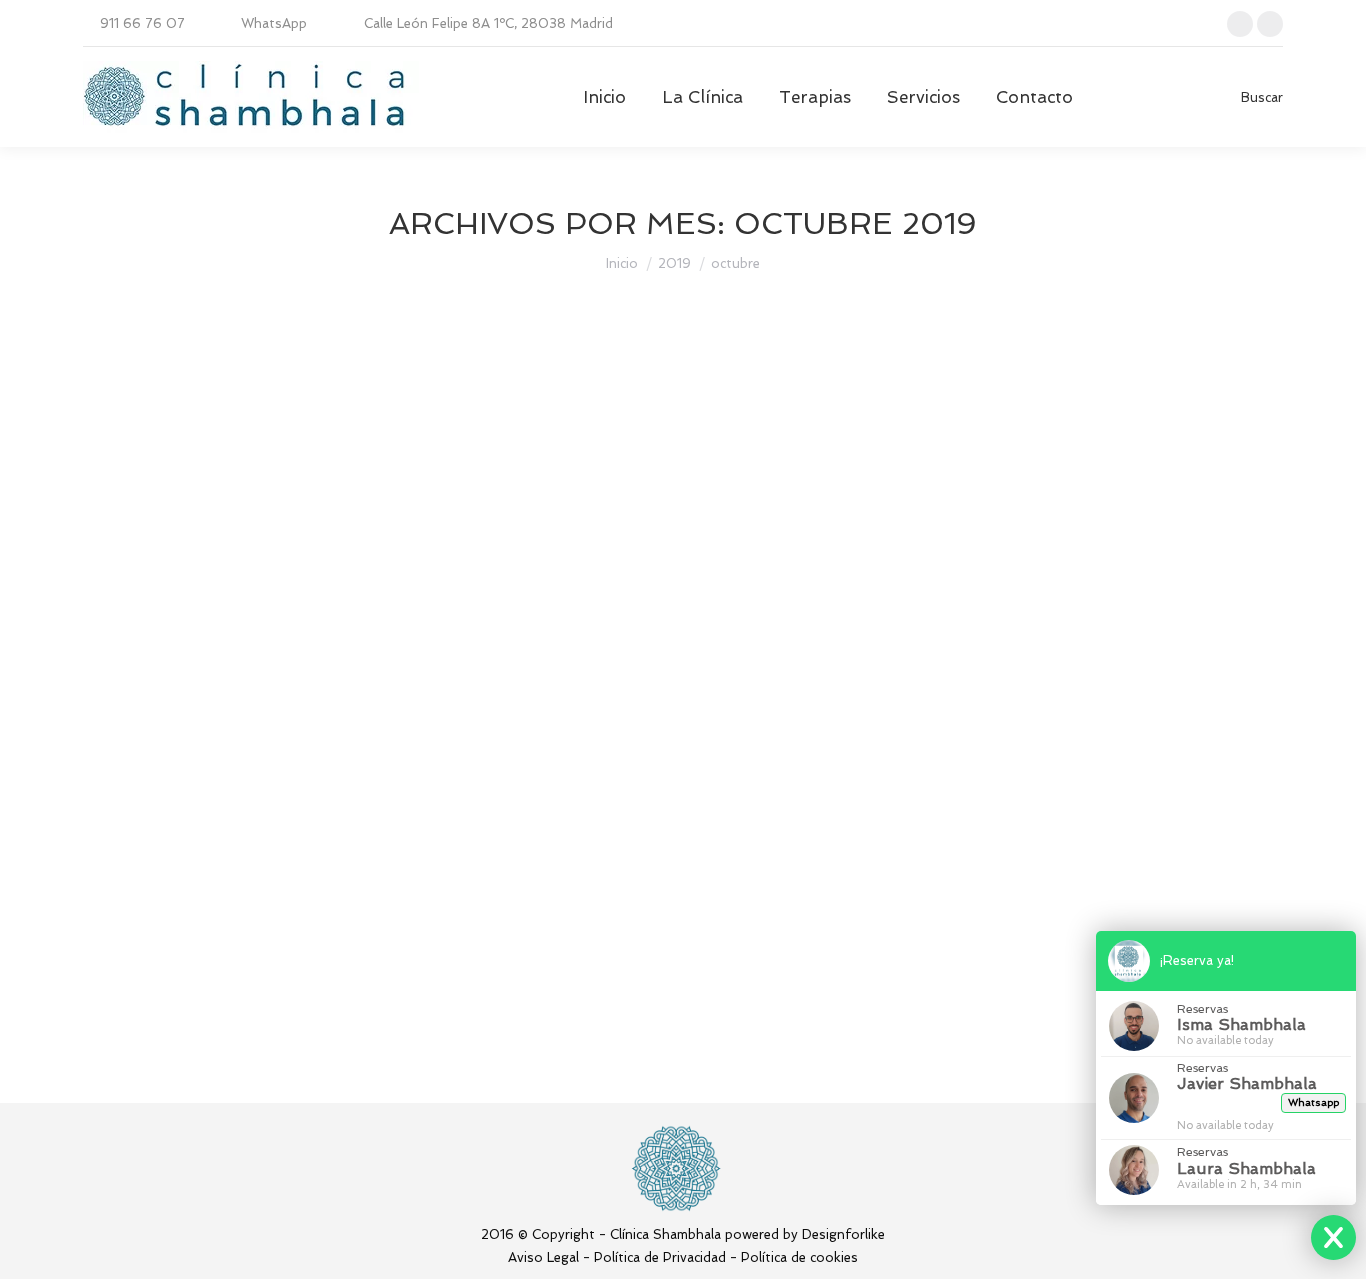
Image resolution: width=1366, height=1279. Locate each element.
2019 (674, 263)
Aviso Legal (543, 1257)
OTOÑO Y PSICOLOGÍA (226, 928)
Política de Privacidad (660, 1257)
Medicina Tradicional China (274, 468)
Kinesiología (146, 468)
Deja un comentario (742, 468)
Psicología (140, 964)
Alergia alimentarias (208, 432)
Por (458, 468)
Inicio (622, 263)
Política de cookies (799, 1257)
